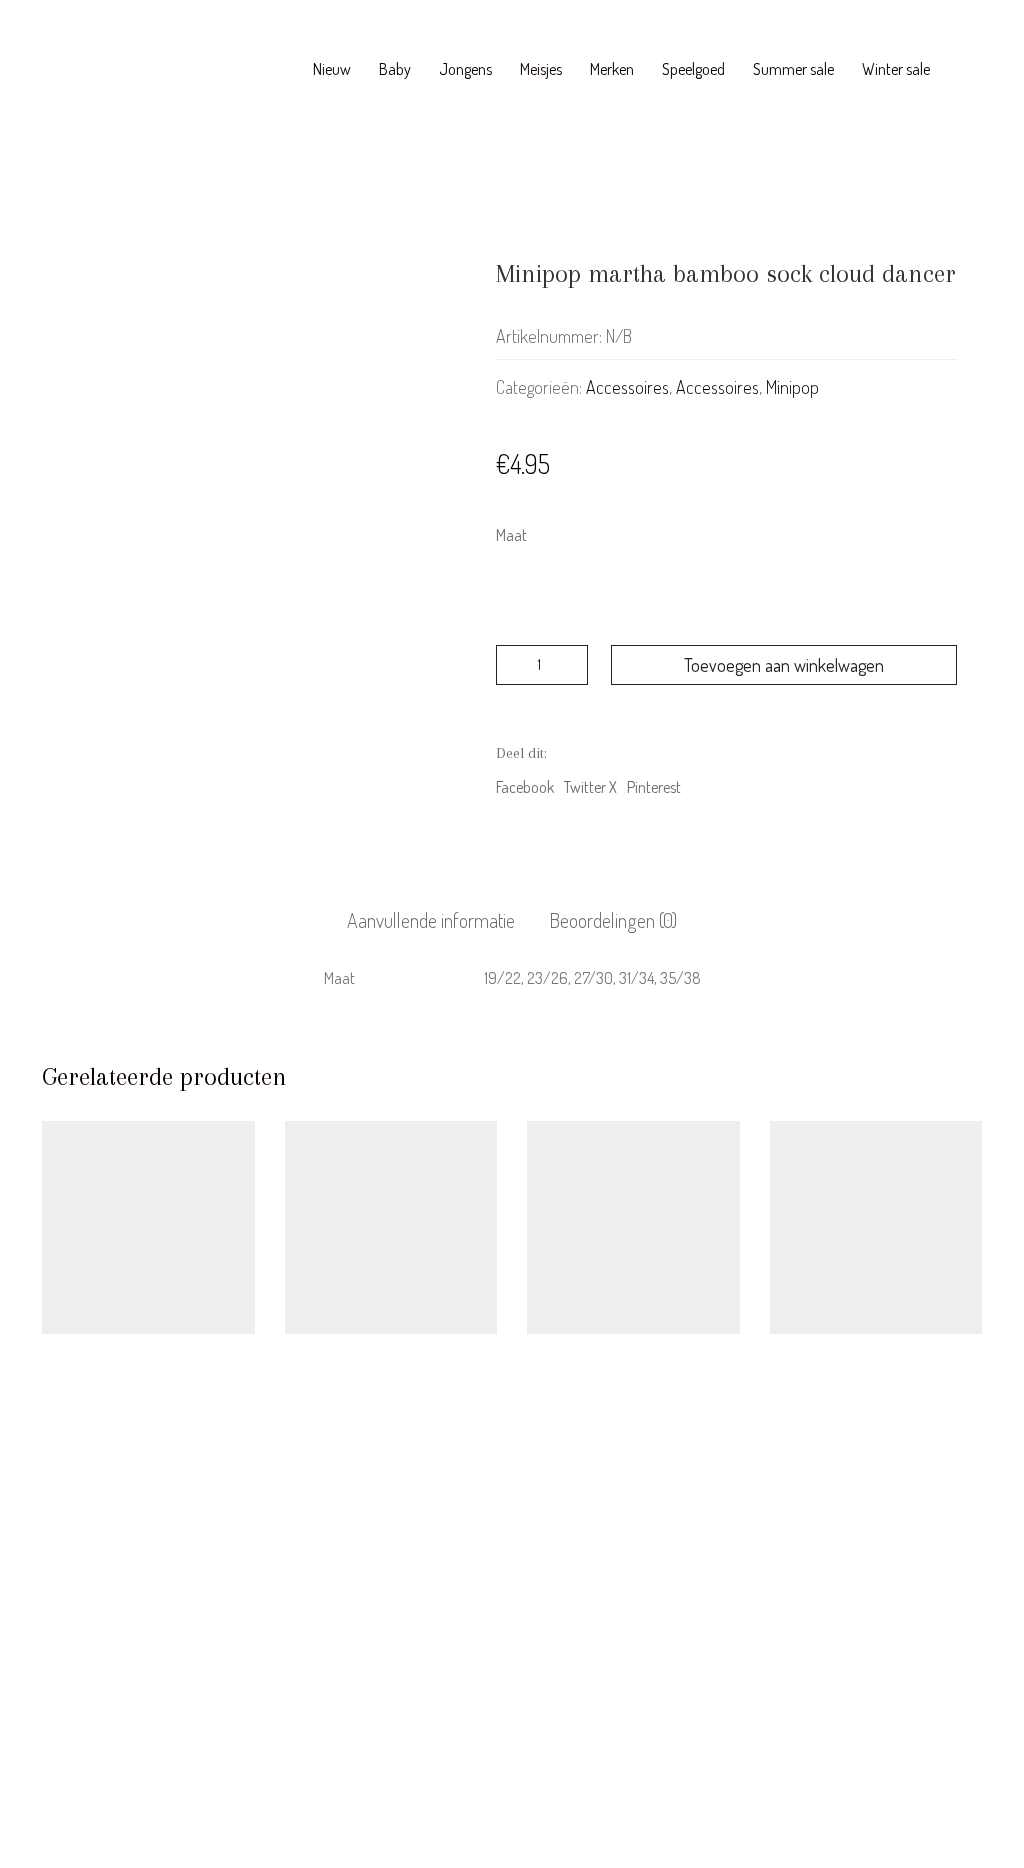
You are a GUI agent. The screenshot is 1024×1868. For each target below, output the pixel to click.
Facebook (525, 787)
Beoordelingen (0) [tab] (613, 920)
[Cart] (971, 70)
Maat (511, 535)
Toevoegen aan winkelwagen (784, 665)
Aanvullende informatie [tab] (431, 920)
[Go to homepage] (137, 70)
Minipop (792, 387)
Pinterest (654, 787)
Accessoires (627, 387)
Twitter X (590, 787)
